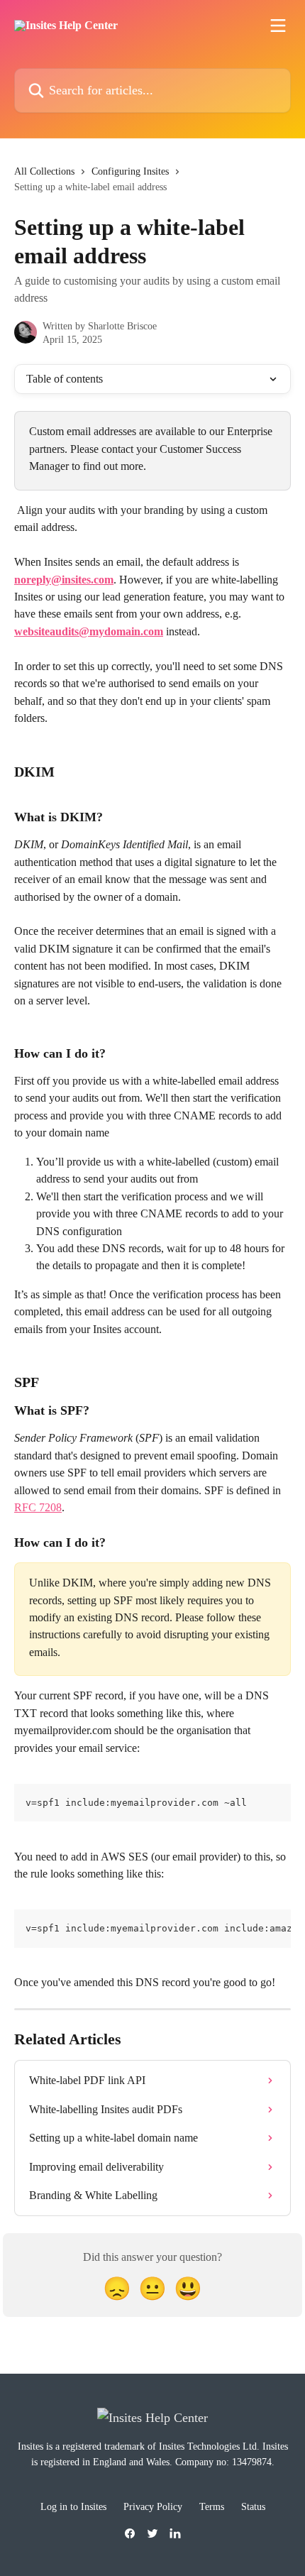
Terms (212, 2507)
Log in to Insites (73, 2507)
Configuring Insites (130, 171)
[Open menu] (278, 26)
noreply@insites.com (64, 580)
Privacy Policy (153, 2507)
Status (253, 2507)
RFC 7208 (38, 1507)
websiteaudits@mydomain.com (89, 631)
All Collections (44, 171)
